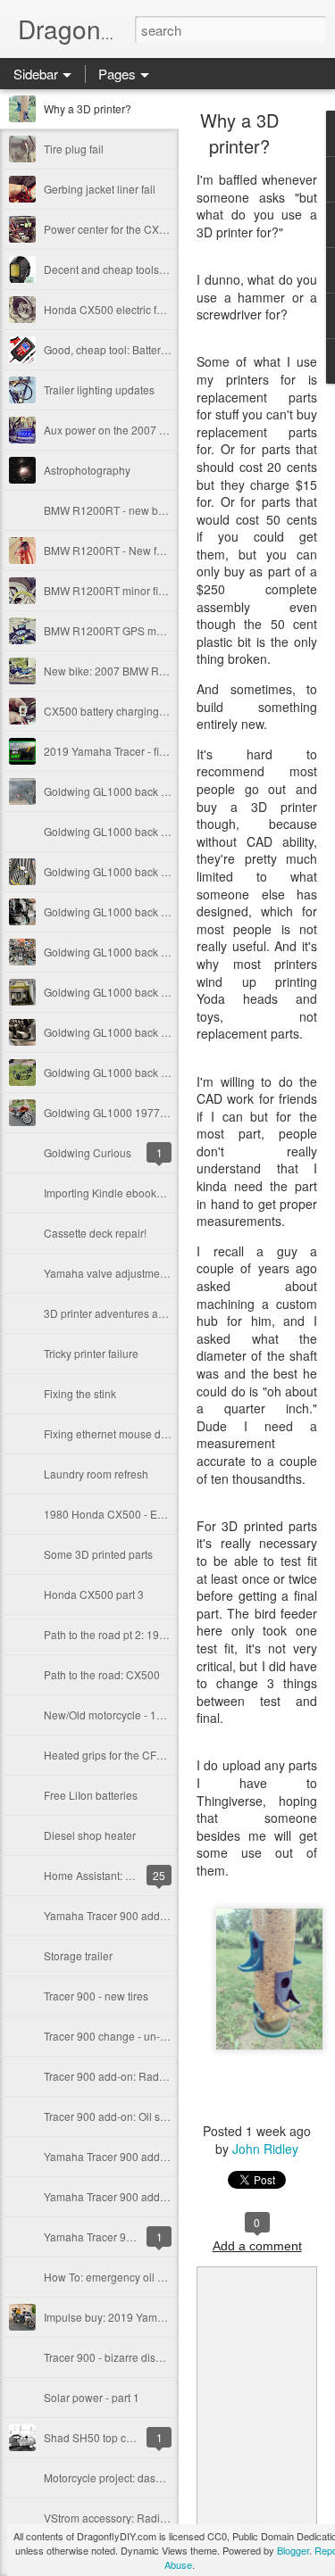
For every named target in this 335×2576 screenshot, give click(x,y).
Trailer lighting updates (99, 389)
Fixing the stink (80, 1393)
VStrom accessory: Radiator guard (127, 2518)
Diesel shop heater (90, 1835)
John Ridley (265, 2149)
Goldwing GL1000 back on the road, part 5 (147, 831)
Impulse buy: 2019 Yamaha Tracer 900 (137, 2317)
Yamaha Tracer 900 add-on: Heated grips (144, 2156)
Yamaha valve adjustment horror (122, 1273)
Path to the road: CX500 (102, 1674)
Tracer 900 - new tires (96, 1996)
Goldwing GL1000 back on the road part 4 (145, 911)
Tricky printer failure (91, 1353)
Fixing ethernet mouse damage (119, 1433)
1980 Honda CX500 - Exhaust (117, 1514)
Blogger (293, 2550)
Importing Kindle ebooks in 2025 (122, 1193)
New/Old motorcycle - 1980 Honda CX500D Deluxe (168, 1715)
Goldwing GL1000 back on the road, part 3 (147, 992)
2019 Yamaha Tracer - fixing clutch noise (142, 751)
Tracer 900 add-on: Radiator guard (128, 2076)
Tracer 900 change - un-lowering (123, 2036)
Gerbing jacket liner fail (100, 189)
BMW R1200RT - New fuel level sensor (138, 550)
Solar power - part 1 (92, 2397)
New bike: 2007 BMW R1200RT (121, 671)
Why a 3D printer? (88, 108)
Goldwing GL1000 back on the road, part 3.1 (151, 952)
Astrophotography (87, 470)
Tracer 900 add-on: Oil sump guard (128, 2116)
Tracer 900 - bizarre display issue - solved (145, 2357)
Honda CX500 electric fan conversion (134, 309)
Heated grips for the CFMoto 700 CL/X (136, 1755)
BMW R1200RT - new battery (114, 510)
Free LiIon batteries (91, 1795)
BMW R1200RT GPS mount (111, 630)
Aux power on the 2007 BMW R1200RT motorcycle (167, 430)
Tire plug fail (74, 149)
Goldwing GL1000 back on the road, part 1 (147, 1072)
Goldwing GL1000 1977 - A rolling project (144, 1112)
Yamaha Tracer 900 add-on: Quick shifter (142, 1915)
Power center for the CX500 (111, 229)
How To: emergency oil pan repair (126, 2277)
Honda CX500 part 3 (94, 1594)
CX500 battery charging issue (116, 711)
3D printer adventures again (112, 1313)
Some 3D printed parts (98, 1554)
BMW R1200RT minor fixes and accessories (151, 590)
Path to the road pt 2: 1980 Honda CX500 (144, 1634)
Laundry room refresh (96, 1474)
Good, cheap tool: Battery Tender (123, 349)
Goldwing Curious (88, 1152)
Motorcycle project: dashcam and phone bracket (160, 2477)
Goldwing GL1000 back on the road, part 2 (147, 1032)
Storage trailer (78, 1955)
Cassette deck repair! (95, 1233)
